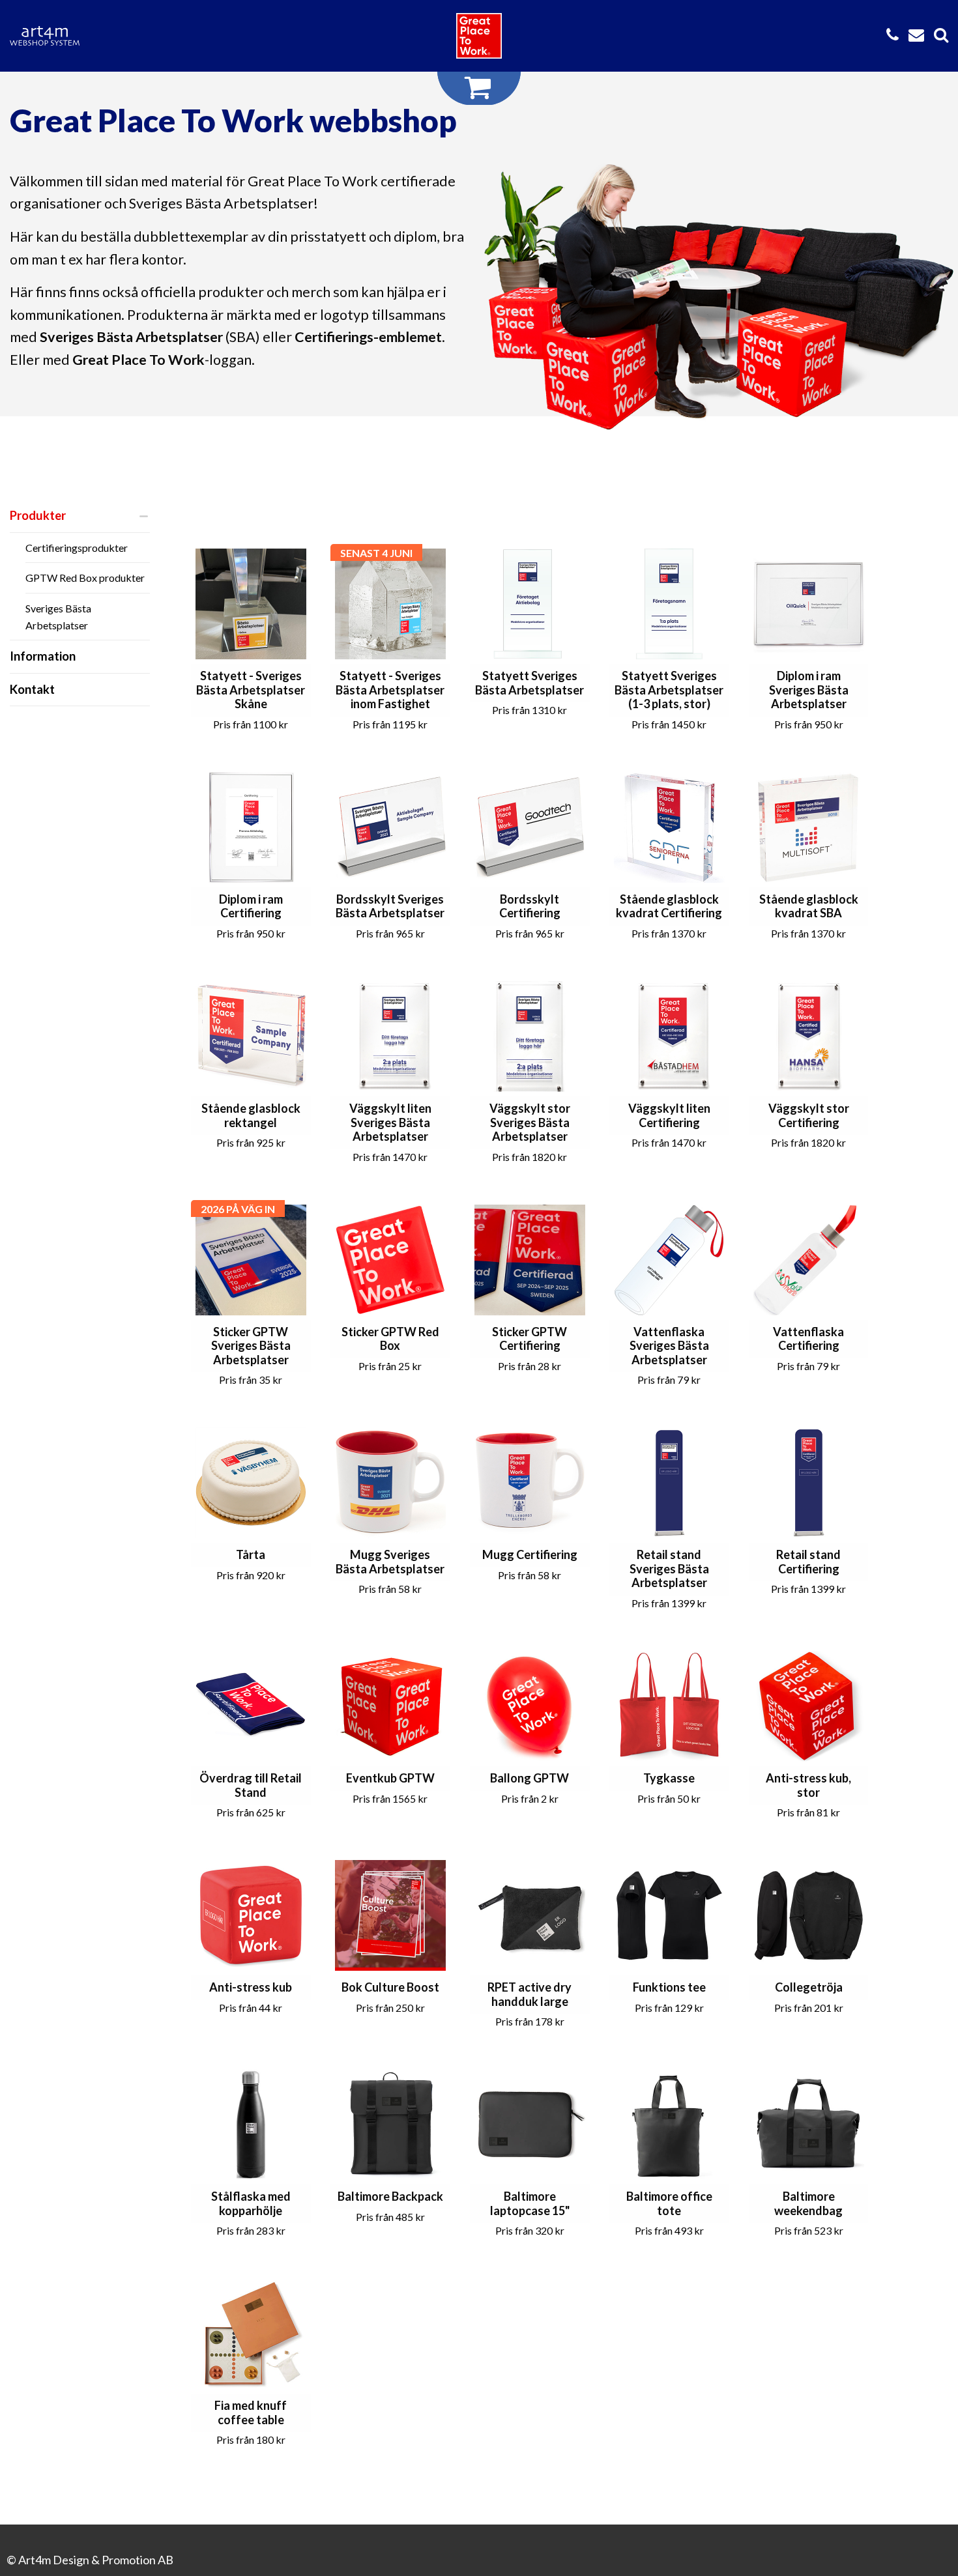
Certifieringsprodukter (77, 548)
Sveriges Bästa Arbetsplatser (58, 617)
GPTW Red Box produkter (85, 578)
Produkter (38, 515)
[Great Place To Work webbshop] (479, 36)
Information (43, 656)
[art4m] (52, 36)
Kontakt (32, 689)
